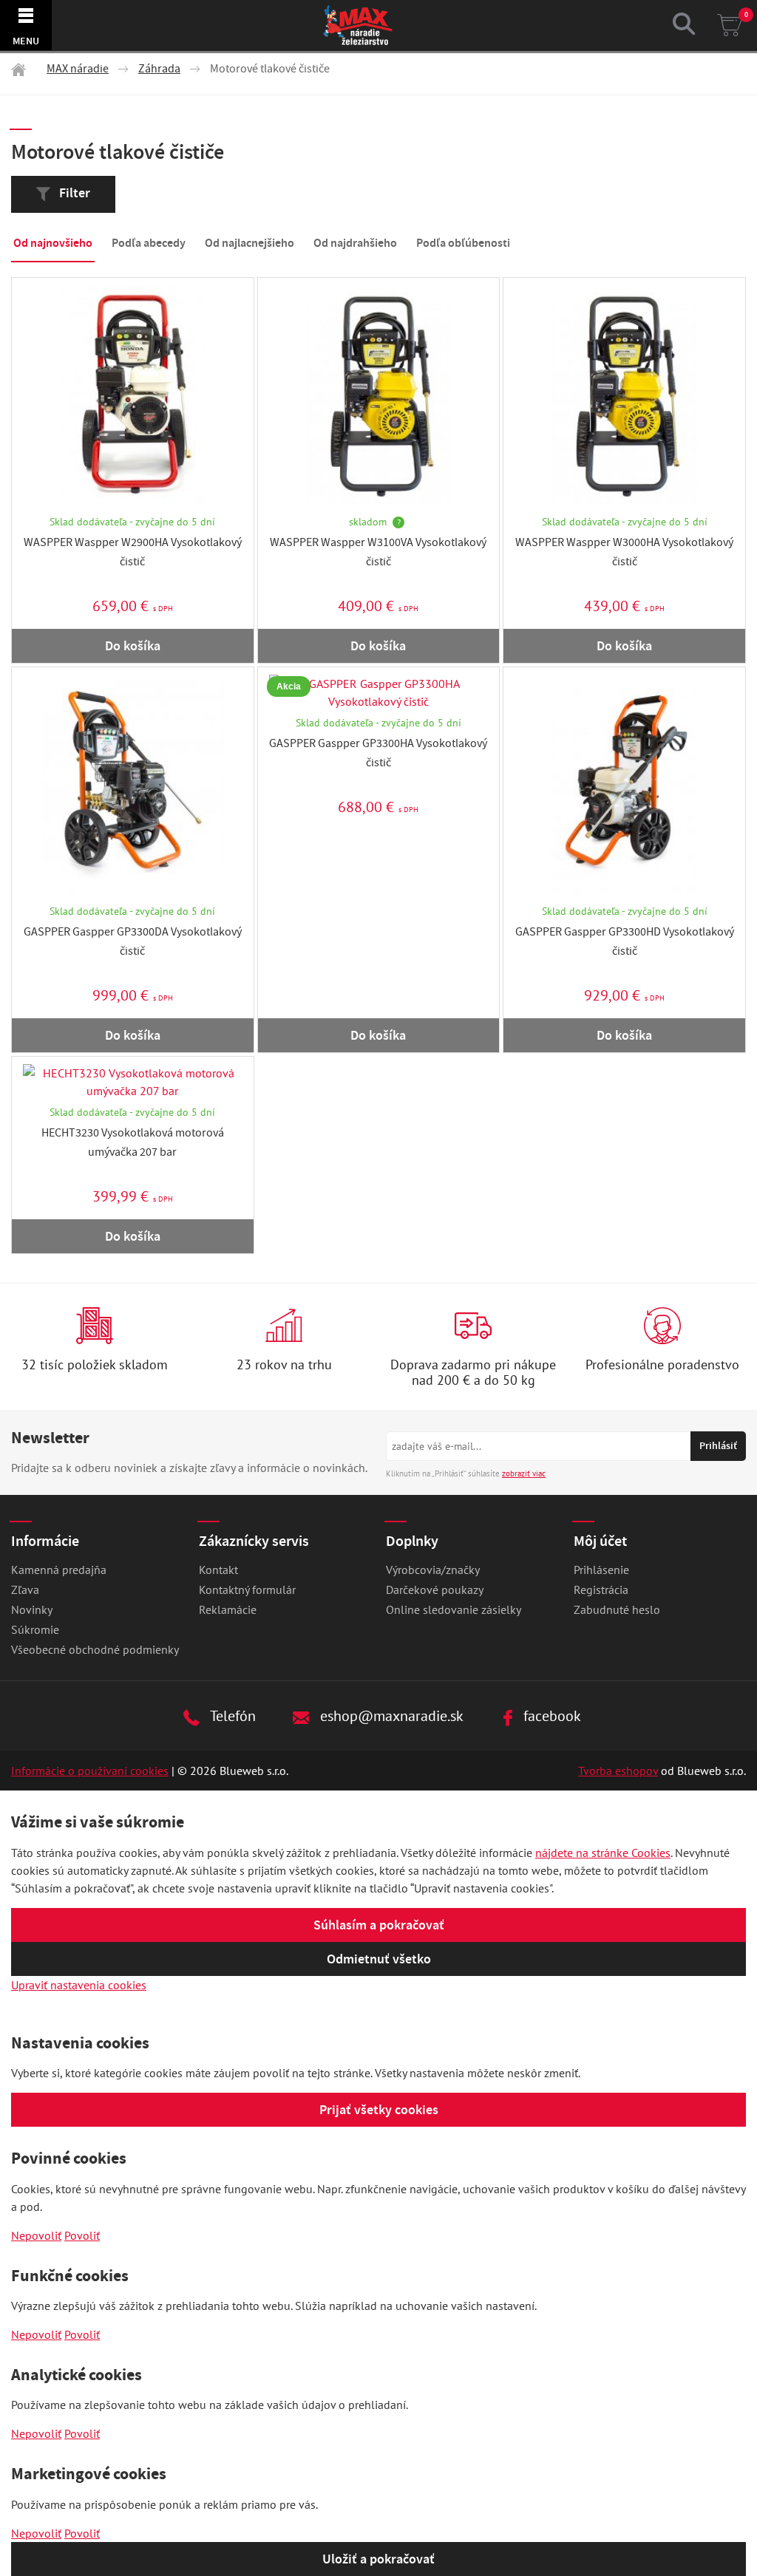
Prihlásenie (601, 1570)
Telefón (231, 1715)
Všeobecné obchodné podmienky (95, 1649)
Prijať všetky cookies (379, 2110)
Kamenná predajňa (59, 1570)
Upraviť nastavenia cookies (79, 1985)
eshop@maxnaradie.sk (390, 1715)
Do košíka (133, 646)
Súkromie (35, 1629)
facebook (550, 1715)
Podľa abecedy (149, 243)
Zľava (25, 1589)
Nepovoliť (36, 2235)
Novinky (32, 1609)
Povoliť (82, 2235)
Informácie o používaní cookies (90, 1771)
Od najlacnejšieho (249, 243)
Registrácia (601, 1589)
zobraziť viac (524, 1473)
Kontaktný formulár (247, 1589)
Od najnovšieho (53, 243)
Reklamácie (228, 1609)
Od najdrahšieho (355, 243)
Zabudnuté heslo (617, 1609)
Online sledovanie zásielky (454, 1609)
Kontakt (218, 1570)
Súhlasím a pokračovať (379, 1925)
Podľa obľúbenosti (463, 243)
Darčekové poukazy (435, 1589)
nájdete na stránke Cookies (603, 1853)
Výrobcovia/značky (433, 1570)
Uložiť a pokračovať (378, 2559)
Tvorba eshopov (618, 1771)
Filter (73, 193)
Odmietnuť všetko (379, 1959)
